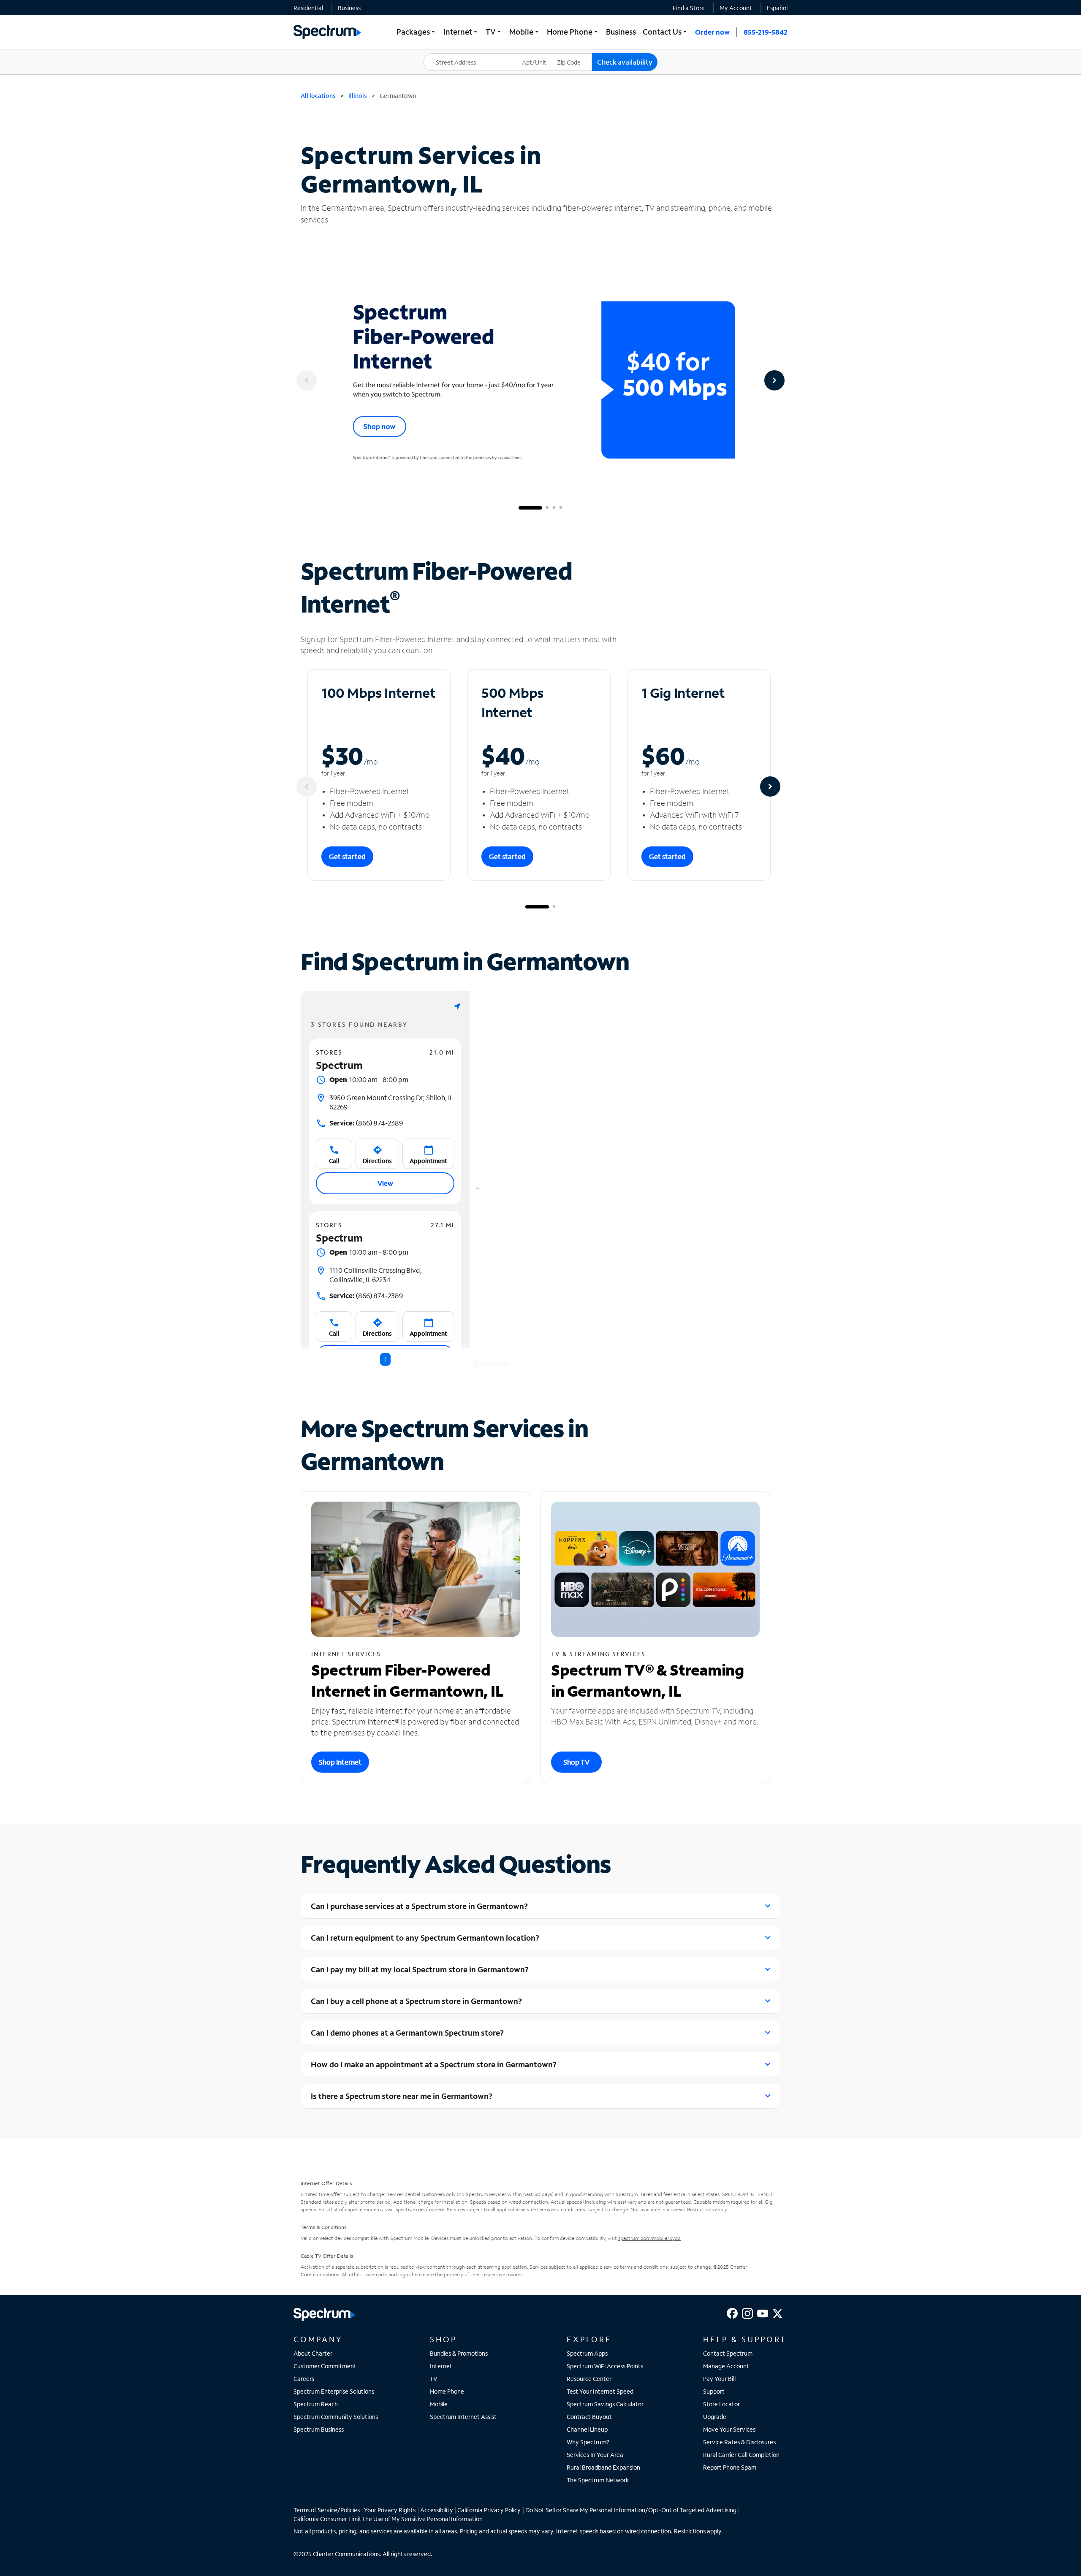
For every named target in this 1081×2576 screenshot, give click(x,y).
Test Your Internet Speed (600, 2391)
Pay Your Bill (719, 2379)
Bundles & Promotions (459, 2353)
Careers (304, 2379)
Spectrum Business (319, 2429)
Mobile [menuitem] (525, 32)
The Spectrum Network (598, 2480)
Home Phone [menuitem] (573, 32)
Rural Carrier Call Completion (741, 2455)
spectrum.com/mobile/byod (649, 2238)
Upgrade (715, 2417)
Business (349, 8)
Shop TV (576, 1762)
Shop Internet (340, 1762)
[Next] (774, 380)
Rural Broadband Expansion (603, 2467)
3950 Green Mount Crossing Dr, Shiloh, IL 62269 (391, 1102)
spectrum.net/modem (420, 2209)
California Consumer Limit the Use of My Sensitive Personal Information (388, 2519)
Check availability (625, 62)
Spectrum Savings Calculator (605, 2404)
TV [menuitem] (494, 32)
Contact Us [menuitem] (665, 32)
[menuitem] (308, 8)
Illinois (358, 96)
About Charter (313, 2353)
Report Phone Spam (730, 2467)
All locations (318, 96)
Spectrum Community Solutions (336, 2417)
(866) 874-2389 (366, 1123)
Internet (441, 2366)
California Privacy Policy (489, 2510)
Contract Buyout (589, 2417)
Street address (448, 53)
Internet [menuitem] (461, 32)
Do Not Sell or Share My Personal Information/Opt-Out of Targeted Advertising (631, 2510)
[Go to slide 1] (530, 508)
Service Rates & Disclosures (739, 2442)
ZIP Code (574, 53)
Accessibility (437, 2510)
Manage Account (726, 2366)
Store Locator (721, 2404)
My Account (736, 8)
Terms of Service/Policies (327, 2510)
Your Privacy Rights (390, 2510)
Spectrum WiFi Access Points (605, 2366)
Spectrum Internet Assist (463, 2417)
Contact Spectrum (728, 2353)
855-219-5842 (766, 32)
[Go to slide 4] (561, 508)
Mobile (439, 2404)
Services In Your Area (595, 2455)
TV (434, 2379)
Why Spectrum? (588, 2442)
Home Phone (447, 2391)
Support (714, 2391)
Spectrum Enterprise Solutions (334, 2391)
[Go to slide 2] (547, 508)
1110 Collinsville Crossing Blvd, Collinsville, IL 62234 (376, 1275)
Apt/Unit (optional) (540, 57)
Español (777, 8)
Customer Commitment (325, 2366)
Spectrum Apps (587, 2353)
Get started (347, 856)
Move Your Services (729, 2429)
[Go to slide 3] (554, 508)
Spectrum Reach (316, 2404)
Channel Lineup (587, 2429)
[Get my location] (457, 1006)
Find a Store (689, 8)
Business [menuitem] (621, 32)
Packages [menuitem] (417, 32)
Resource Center (589, 2379)
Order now (712, 32)
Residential (308, 8)
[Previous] (307, 380)
